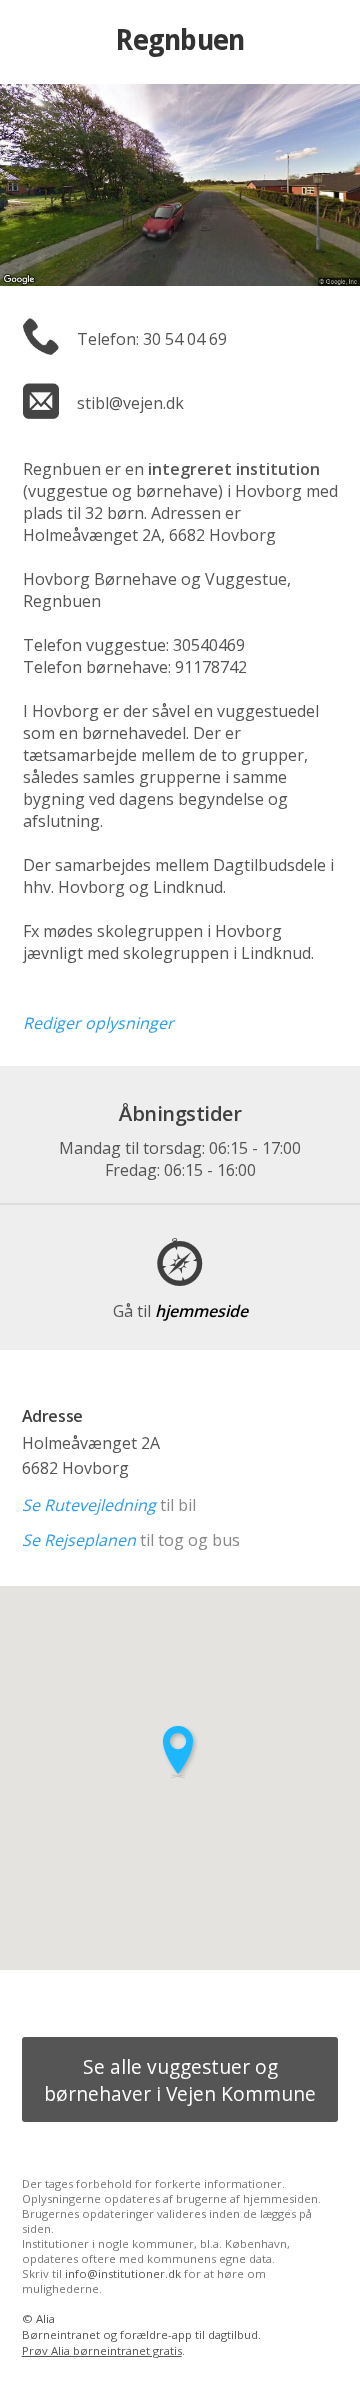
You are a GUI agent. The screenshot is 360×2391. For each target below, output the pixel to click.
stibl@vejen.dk (130, 403)
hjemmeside (180, 1311)
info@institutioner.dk (123, 2273)
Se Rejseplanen (79, 1540)
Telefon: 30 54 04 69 (152, 339)
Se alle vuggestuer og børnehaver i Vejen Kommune (180, 2080)
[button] (180, 1751)
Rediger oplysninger (98, 1023)
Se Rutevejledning (89, 1505)
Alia (45, 2318)
